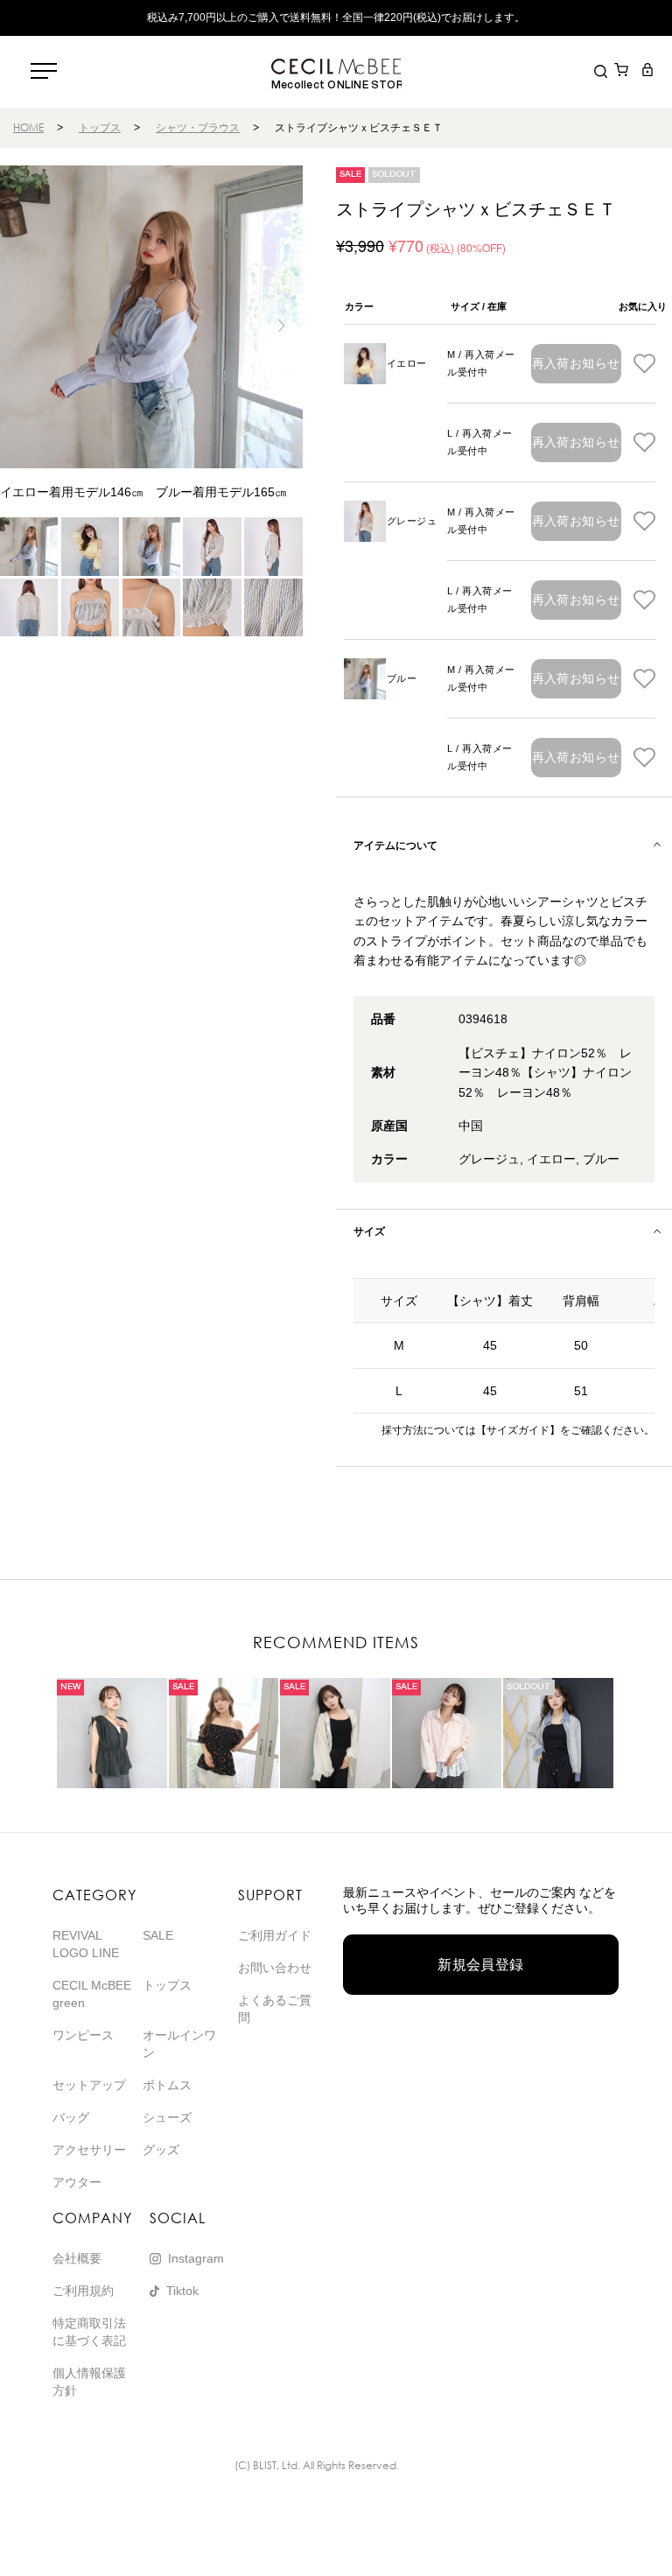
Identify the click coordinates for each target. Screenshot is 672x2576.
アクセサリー (89, 2150)
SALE (158, 1935)
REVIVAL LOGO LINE (86, 1944)
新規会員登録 (481, 1965)
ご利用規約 (83, 2291)
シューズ (167, 2117)
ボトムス (167, 2085)
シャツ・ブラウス (198, 127)
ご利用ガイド (275, 1935)
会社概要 (77, 2258)
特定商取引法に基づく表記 (89, 2332)
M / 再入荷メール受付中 (481, 363)
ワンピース (83, 2035)
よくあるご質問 (275, 2009)
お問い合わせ (275, 1968)
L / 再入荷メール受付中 (479, 442)
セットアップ (89, 2085)
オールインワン (179, 2044)
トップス (100, 127)
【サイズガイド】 (518, 1430)
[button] (282, 326)
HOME (28, 127)
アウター (77, 2182)
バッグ (71, 2117)
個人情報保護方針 (89, 2382)
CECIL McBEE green (92, 1994)
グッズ (161, 2150)
